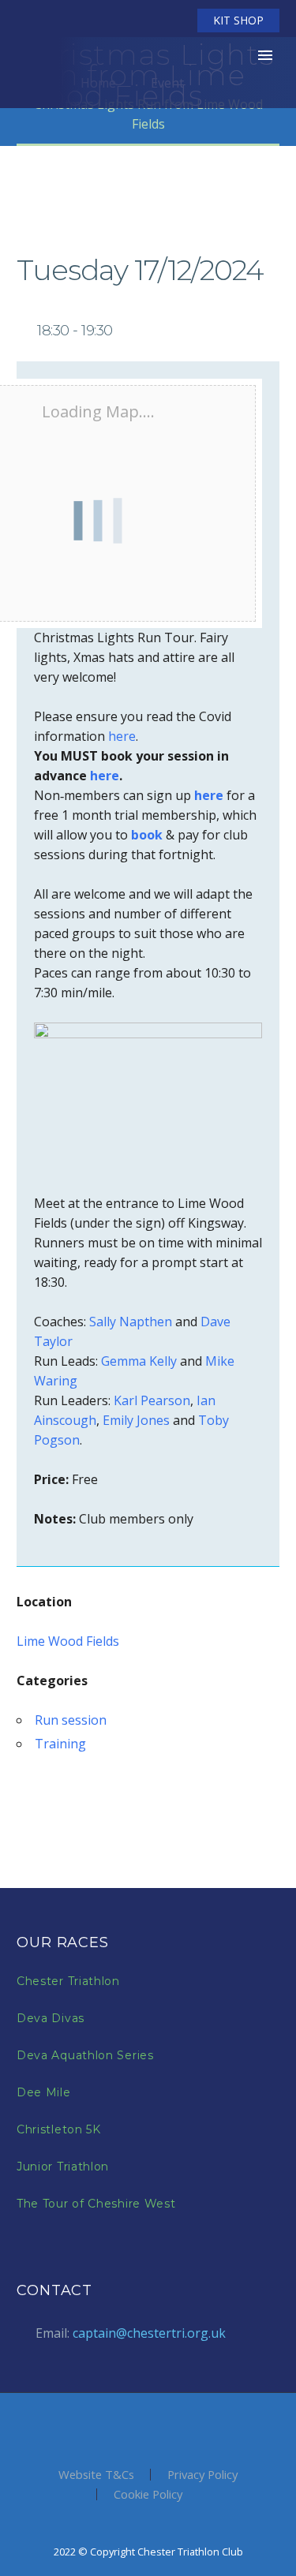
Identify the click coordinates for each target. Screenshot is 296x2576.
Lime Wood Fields (68, 1641)
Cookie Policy (148, 2494)
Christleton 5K (59, 2129)
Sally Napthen (131, 1322)
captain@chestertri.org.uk (149, 2333)
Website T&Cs (96, 2475)
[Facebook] (63, 21)
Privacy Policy (202, 2475)
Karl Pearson (152, 1400)
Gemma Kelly (139, 1361)
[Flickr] (134, 21)
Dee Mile (44, 2092)
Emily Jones (136, 1420)
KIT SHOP (238, 20)
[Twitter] (87, 21)
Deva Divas (51, 2018)
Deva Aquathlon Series (85, 2055)
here (122, 736)
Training (60, 1744)
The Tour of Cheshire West (96, 2204)
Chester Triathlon (68, 1981)
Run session (71, 1720)
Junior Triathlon (63, 2167)
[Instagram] (111, 21)
